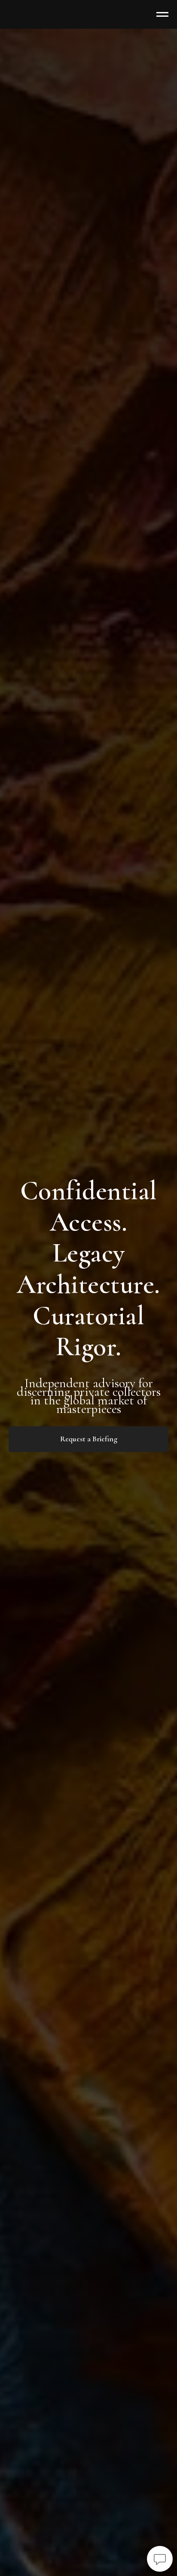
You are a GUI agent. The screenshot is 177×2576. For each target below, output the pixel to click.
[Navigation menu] (162, 15)
